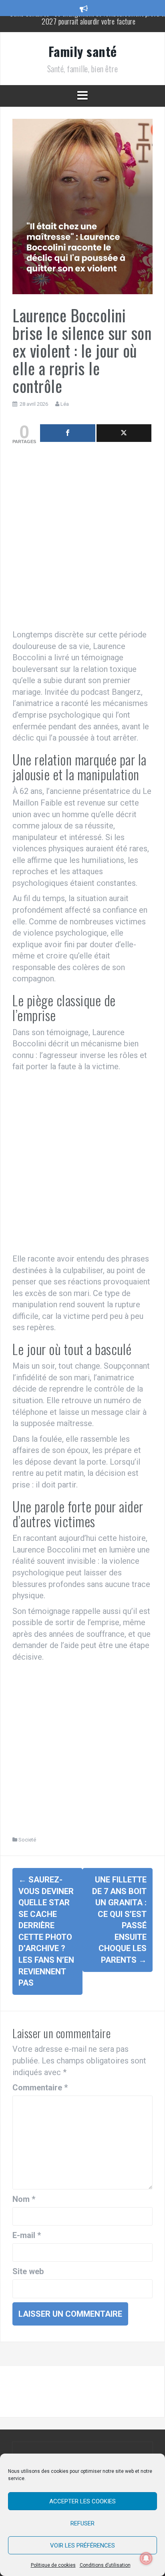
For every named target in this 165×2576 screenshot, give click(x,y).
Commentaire (40, 2088)
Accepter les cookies (82, 2501)
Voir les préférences (82, 2545)
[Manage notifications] (146, 2558)
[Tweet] (124, 433)
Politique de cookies (53, 2565)
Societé (27, 1840)
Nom (24, 2199)
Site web (28, 2271)
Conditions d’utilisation (105, 2565)
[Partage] (68, 433)
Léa (65, 404)
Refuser (82, 2523)
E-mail (27, 2235)
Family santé (83, 51)
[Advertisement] (82, 539)
